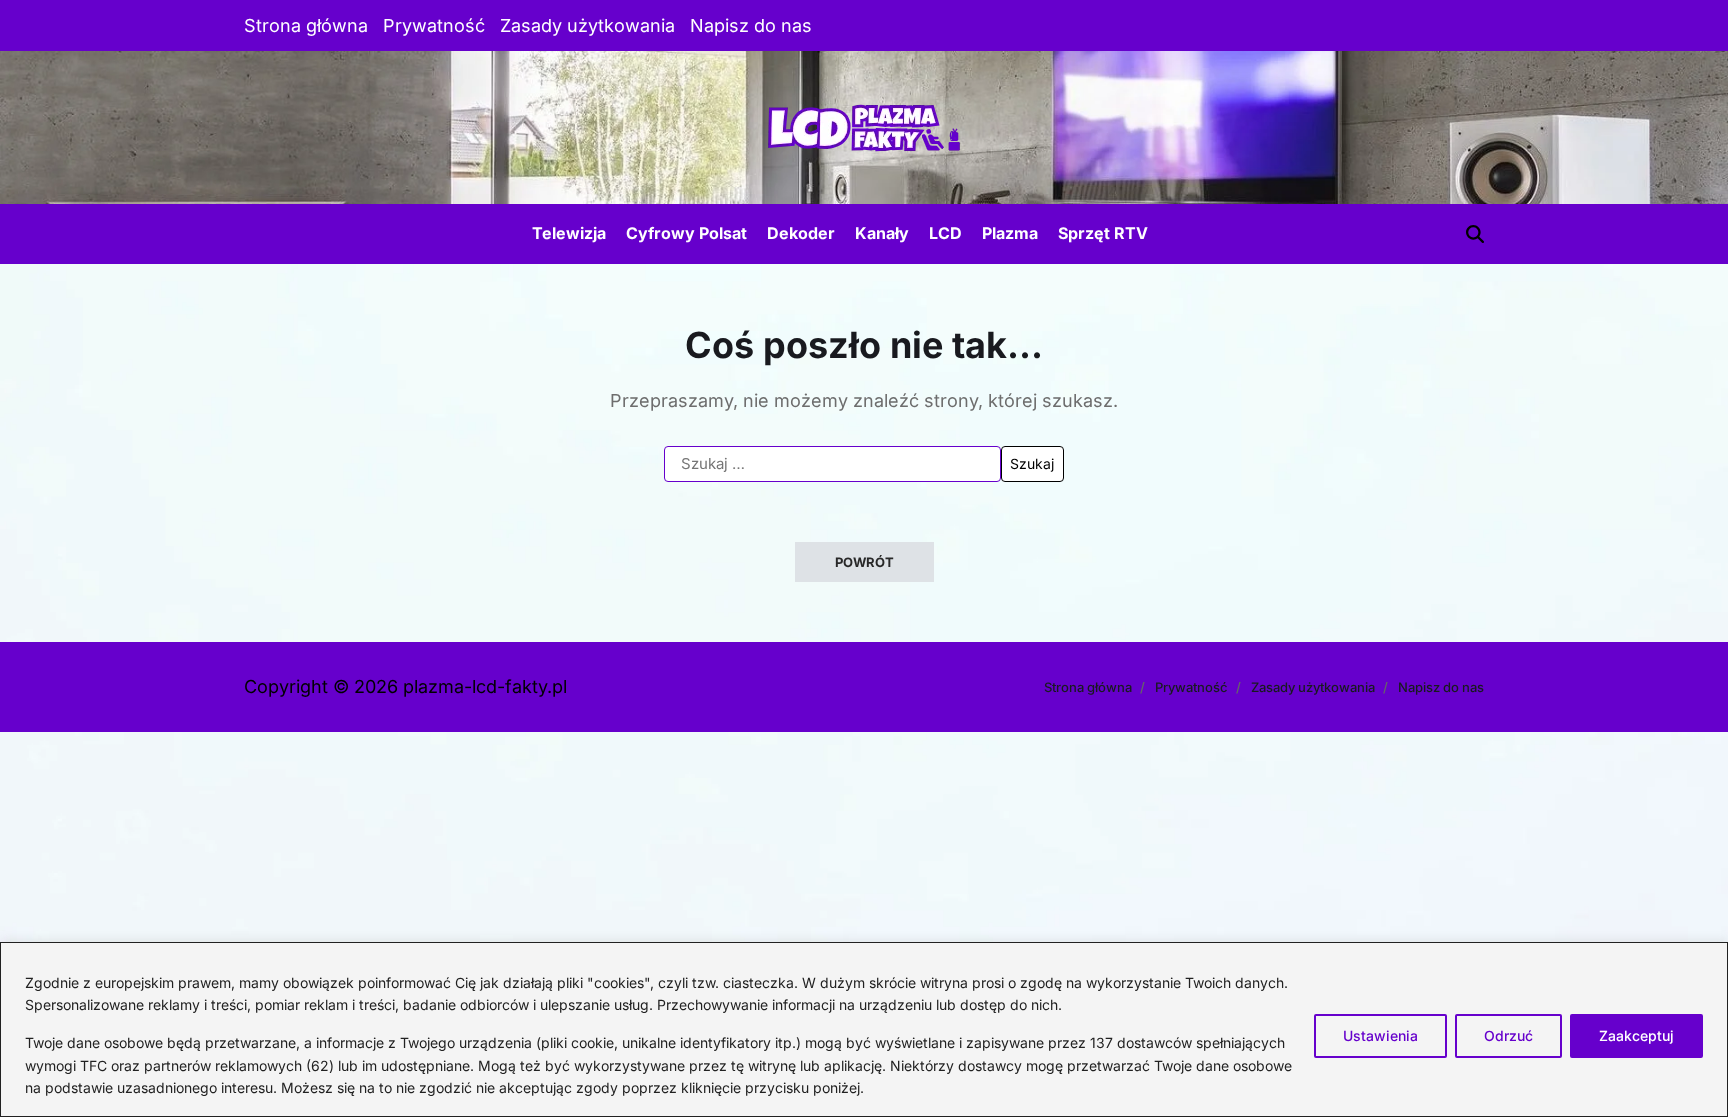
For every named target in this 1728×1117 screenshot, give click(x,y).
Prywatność (434, 25)
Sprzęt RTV (1103, 233)
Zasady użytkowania (587, 25)
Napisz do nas (751, 25)
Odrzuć (1508, 1035)
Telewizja (569, 233)
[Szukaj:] (832, 464)
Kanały (882, 233)
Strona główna (306, 25)
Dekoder (801, 233)
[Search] (1475, 234)
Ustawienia (1380, 1035)
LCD (945, 233)
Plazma (1010, 233)
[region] (864, 1029)
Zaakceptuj (1636, 1035)
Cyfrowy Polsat (686, 233)
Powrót (864, 562)
